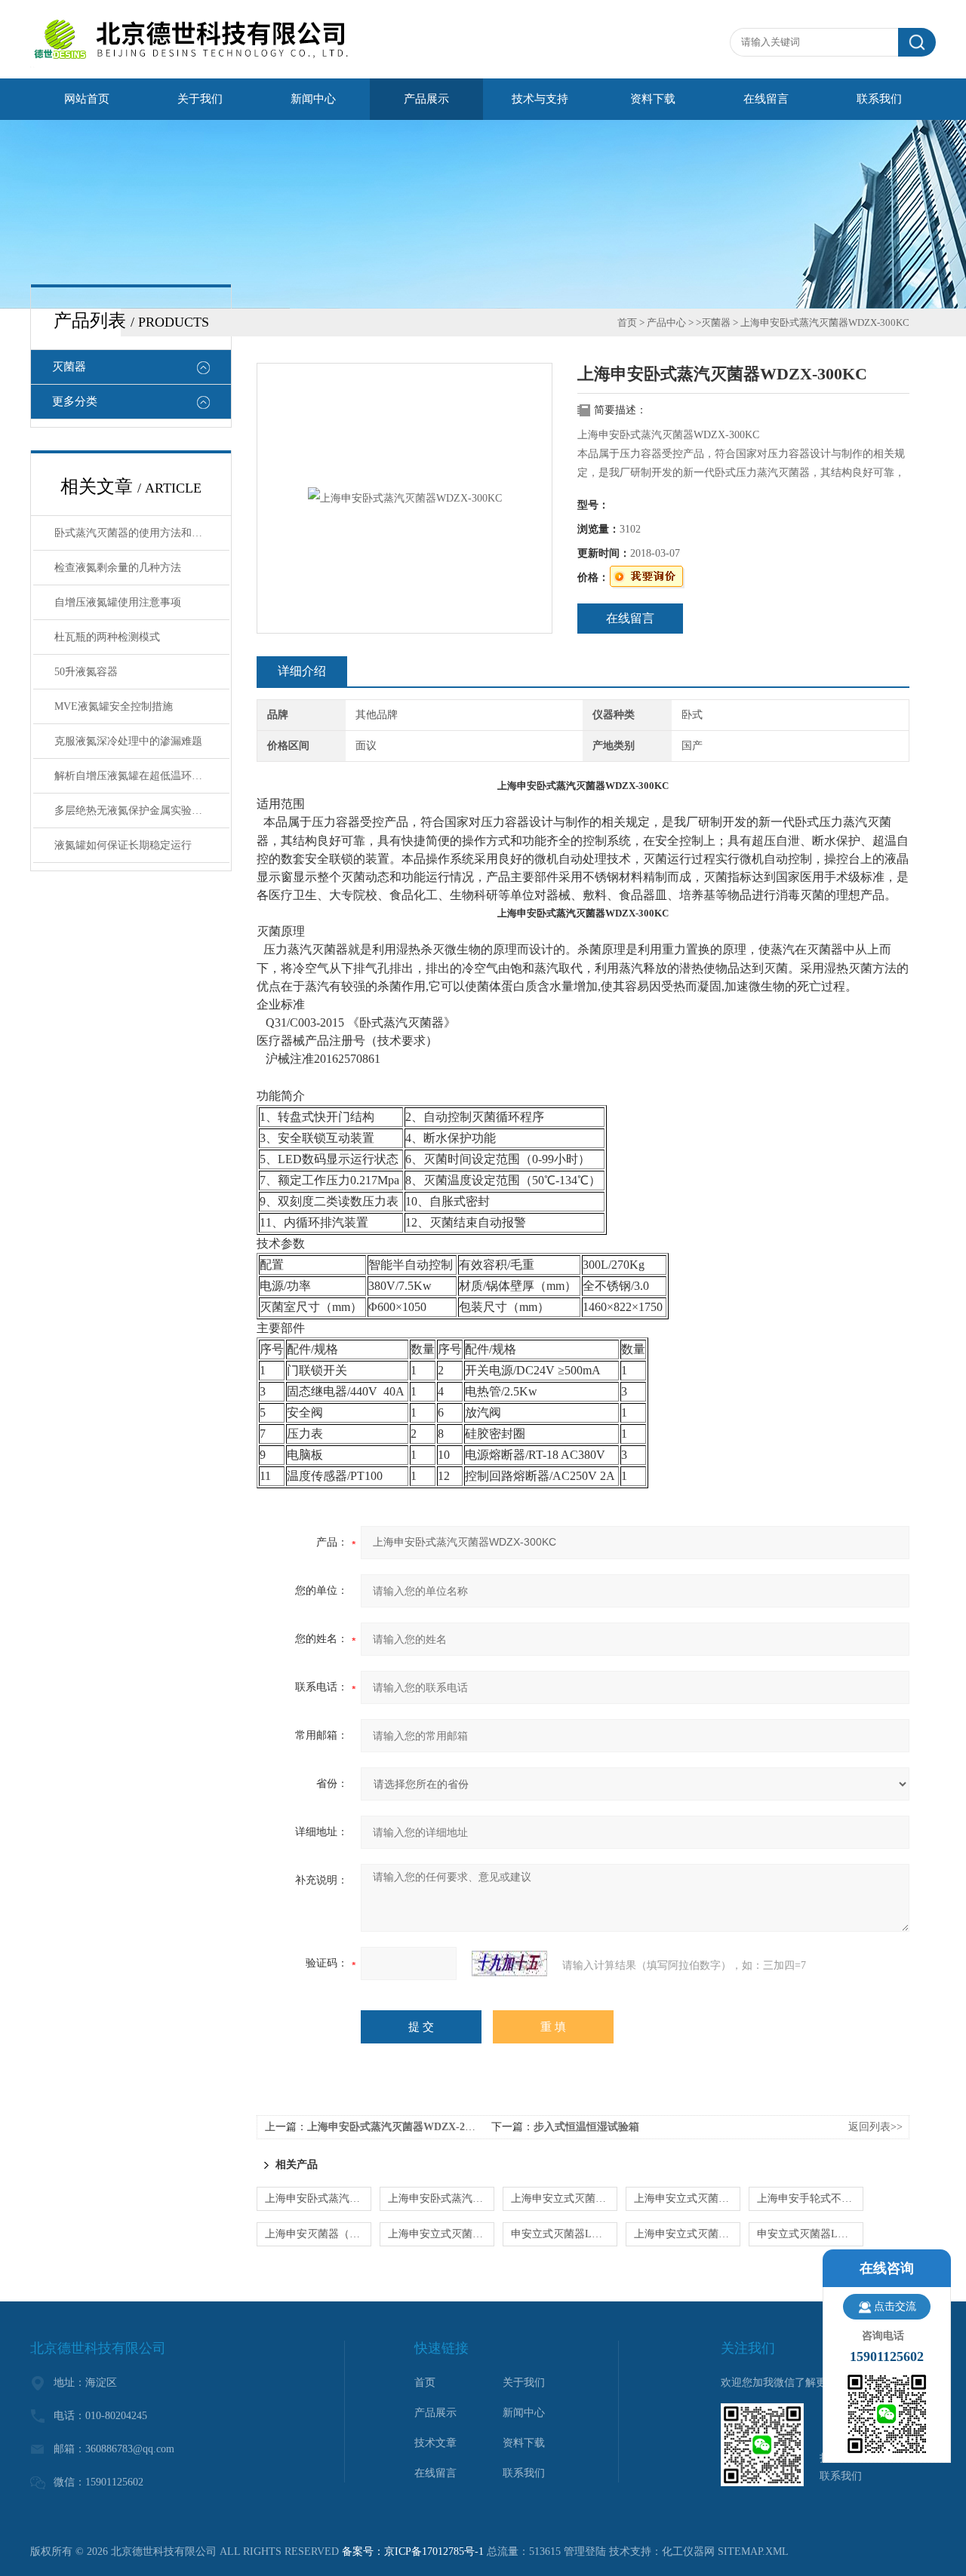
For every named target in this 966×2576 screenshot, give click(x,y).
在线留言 (766, 99)
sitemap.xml (753, 2551)
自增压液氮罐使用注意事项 (118, 602)
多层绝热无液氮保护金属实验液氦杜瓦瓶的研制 (142, 811)
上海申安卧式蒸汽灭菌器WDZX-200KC (399, 2127)
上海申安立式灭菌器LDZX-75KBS (564, 2198)
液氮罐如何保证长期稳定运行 (123, 845)
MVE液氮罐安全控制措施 (114, 706)
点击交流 (895, 2306)
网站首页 (87, 99)
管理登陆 (585, 2551)
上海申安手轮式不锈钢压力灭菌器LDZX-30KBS (810, 2198)
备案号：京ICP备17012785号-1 (413, 2551)
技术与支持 (540, 99)
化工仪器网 (688, 2551)
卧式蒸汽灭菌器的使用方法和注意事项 (142, 533)
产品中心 (666, 322)
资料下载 (653, 99)
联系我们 (879, 99)
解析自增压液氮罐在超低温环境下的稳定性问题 (142, 776)
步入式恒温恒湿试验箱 (586, 2127)
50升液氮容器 (86, 672)
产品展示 (426, 99)
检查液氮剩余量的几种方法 (118, 568)
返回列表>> (875, 2127)
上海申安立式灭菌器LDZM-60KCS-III (687, 2234)
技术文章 (435, 2443)
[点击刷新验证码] (509, 1963)
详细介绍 (302, 671)
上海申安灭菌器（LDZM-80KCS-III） (318, 2234)
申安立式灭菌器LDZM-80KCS (564, 2234)
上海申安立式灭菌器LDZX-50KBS (687, 2198)
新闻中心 (313, 99)
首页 (627, 322)
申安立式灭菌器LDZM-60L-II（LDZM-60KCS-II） (810, 2234)
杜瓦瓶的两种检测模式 (107, 637)
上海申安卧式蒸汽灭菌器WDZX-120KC (441, 2198)
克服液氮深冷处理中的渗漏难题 (128, 741)
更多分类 (75, 401)
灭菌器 (69, 367)
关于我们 (200, 99)
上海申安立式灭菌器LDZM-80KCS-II (441, 2234)
